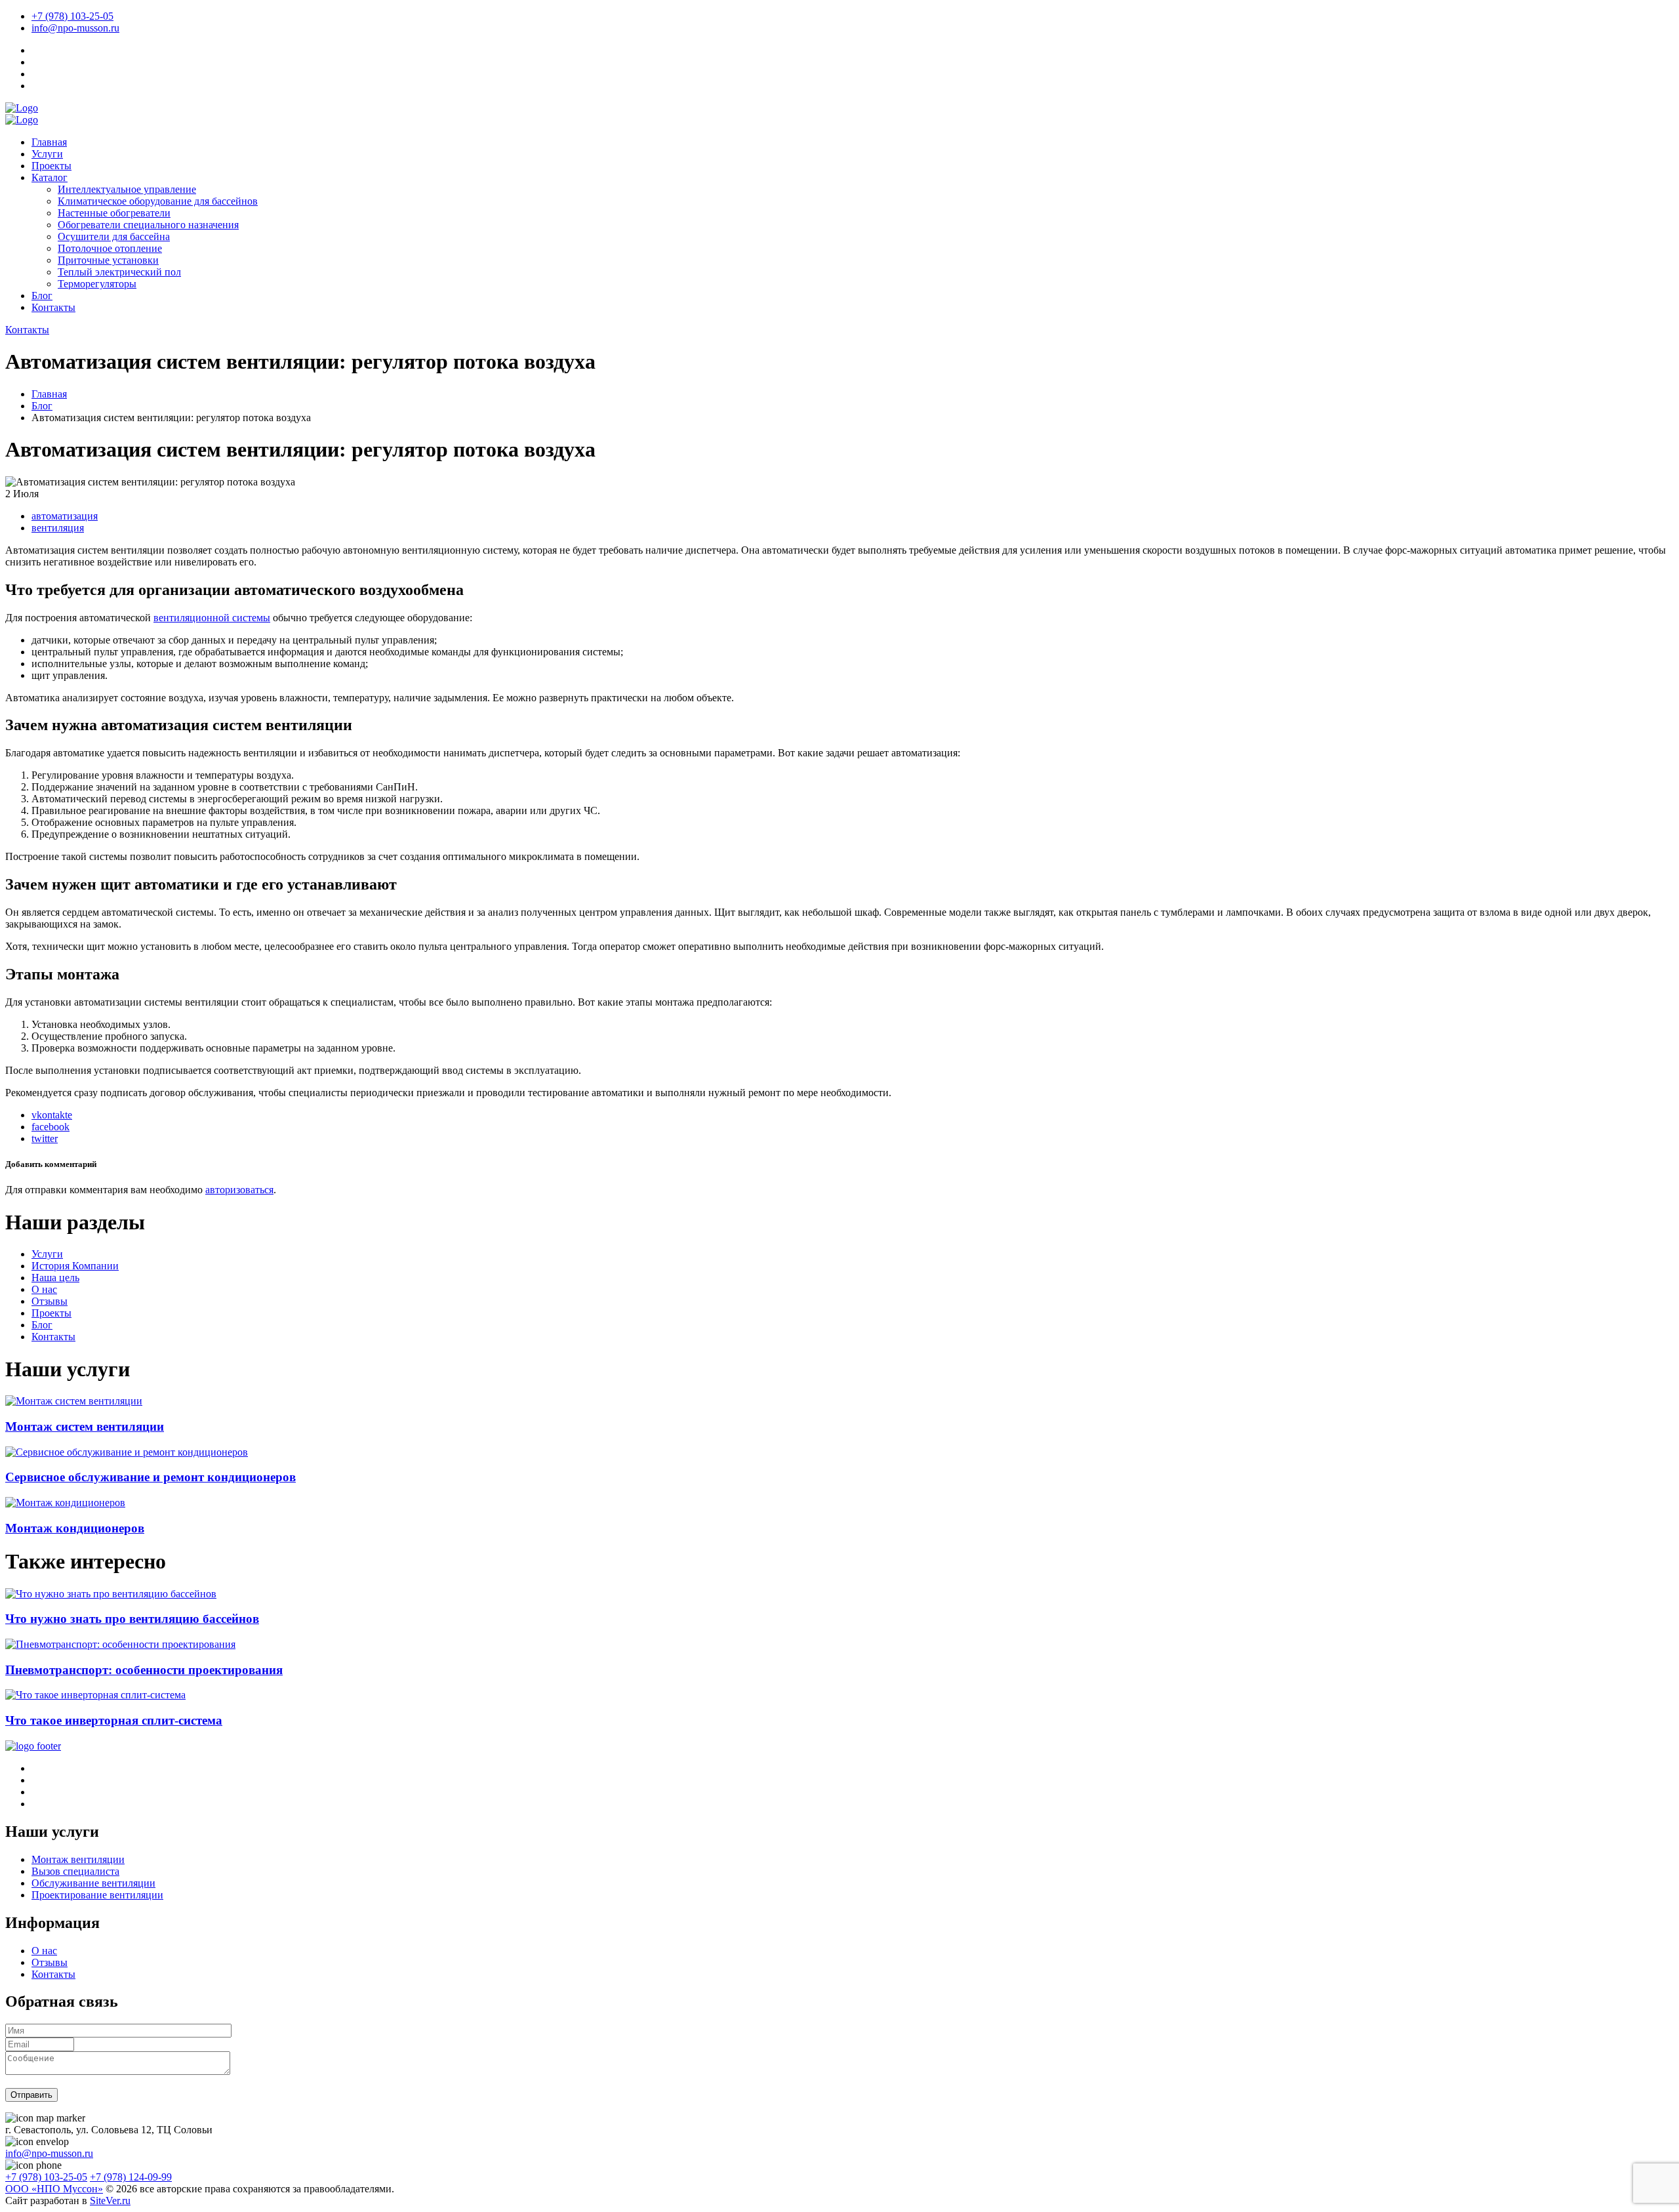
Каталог (50, 177)
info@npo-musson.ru (75, 28)
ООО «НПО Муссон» (54, 2189)
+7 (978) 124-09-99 (131, 2177)
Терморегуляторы (97, 284)
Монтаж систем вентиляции (85, 1426)
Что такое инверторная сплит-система (114, 1720)
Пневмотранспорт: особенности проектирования (144, 1670)
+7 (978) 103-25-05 (72, 16)
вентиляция (58, 528)
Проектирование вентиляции (97, 1895)
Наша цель (55, 1278)
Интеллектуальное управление (127, 189)
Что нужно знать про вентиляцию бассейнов (132, 1619)
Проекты (51, 166)
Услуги (47, 154)
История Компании (75, 1266)
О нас (44, 1289)
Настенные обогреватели (114, 213)
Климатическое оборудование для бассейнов (158, 201)
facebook (51, 1127)
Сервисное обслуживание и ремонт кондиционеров (151, 1477)
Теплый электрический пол (119, 272)
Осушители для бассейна (114, 236)
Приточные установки (108, 260)
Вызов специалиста (75, 1871)
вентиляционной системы (212, 618)
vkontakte (52, 1115)
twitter (45, 1138)
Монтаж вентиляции (78, 1859)
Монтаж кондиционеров (75, 1528)
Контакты (53, 307)
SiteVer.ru (110, 2201)
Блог (42, 296)
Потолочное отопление (110, 248)
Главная (49, 142)
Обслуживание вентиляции (93, 1883)
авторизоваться (239, 1190)
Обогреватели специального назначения (148, 225)
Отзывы (50, 1301)
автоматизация (65, 516)
